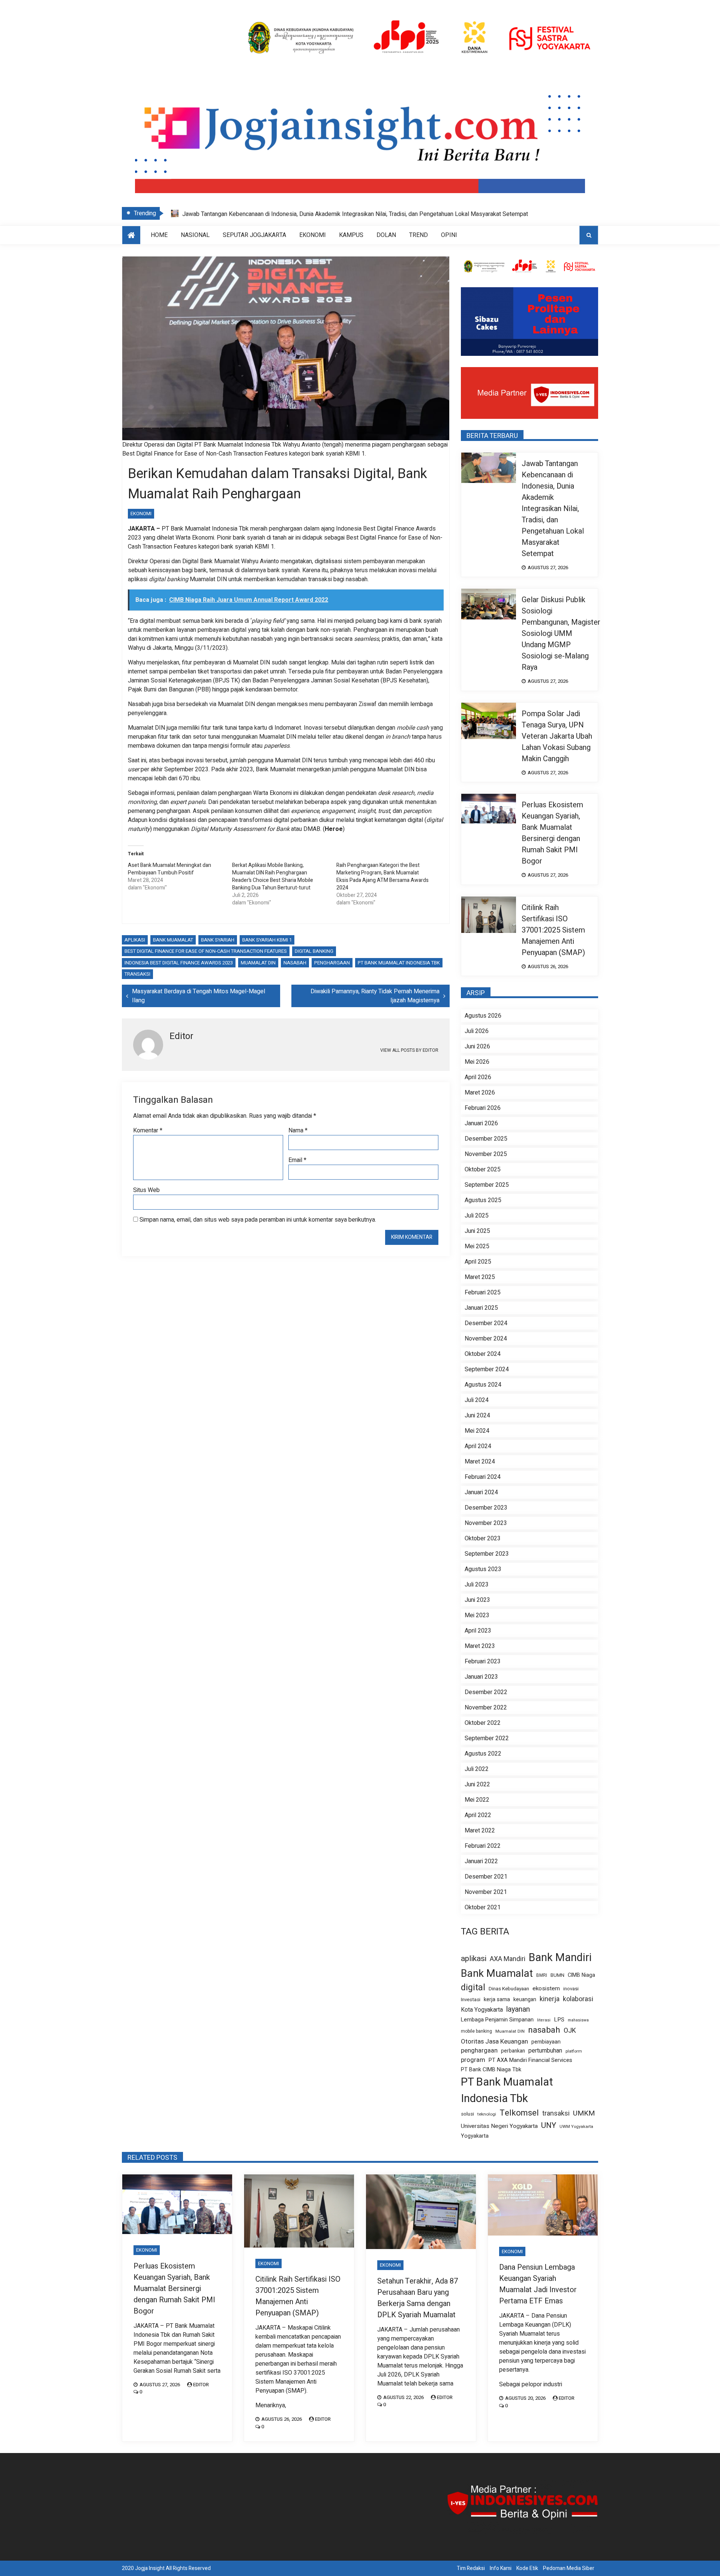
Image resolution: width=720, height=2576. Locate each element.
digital (473, 1988)
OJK (570, 2031)
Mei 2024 (477, 1431)
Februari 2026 (483, 1108)
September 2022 (487, 1738)
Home (159, 235)
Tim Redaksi (471, 2568)
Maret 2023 (480, 1646)
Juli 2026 (477, 1031)
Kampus (351, 235)
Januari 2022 (481, 1861)
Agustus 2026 (483, 1016)
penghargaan (332, 963)
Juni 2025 (477, 1231)
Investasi (471, 2000)
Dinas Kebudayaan (509, 1989)
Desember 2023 (486, 1508)
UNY (549, 2125)
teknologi (487, 2114)
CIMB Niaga (581, 1975)
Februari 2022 (483, 1846)
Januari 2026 (481, 1123)
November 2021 (486, 1892)
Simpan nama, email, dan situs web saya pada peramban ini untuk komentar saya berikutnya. (258, 1220)
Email (297, 1160)
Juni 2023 (477, 1600)
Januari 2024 (481, 1492)
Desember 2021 (486, 1877)
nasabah (295, 963)
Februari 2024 (483, 1477)
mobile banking (476, 2031)
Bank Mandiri (560, 1958)
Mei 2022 (477, 1800)
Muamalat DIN (258, 963)
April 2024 (478, 1446)
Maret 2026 (480, 1093)
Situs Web (146, 1190)
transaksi (137, 974)
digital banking (314, 951)
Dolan (386, 235)
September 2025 (487, 1185)
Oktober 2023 (483, 1538)
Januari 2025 (481, 1308)
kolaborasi (578, 1999)
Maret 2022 (480, 1831)
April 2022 (478, 1815)
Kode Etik (527, 2568)
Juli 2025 (477, 1216)
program (473, 2060)
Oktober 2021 (483, 1907)
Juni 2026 (477, 1047)
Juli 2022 (477, 1769)
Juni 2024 (477, 1415)
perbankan (513, 2051)
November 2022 (486, 1708)
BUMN (557, 1975)
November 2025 (486, 1154)
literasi (544, 2020)
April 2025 (478, 1262)
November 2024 (486, 1339)
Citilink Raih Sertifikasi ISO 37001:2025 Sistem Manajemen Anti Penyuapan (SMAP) (553, 930)
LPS (559, 2020)
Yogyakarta (475, 2136)
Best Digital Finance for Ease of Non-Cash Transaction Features (206, 951)
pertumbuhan (545, 2051)
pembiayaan (546, 2042)
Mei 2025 (477, 1246)
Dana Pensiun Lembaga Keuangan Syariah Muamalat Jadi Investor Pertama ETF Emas (538, 2284)
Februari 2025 (483, 1292)
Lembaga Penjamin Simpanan (497, 2020)
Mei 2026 (477, 1062)
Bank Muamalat (173, 940)
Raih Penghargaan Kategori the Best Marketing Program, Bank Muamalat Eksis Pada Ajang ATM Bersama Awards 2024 (382, 876)
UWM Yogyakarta (576, 2127)
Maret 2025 (480, 1277)
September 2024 (487, 1369)
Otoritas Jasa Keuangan (494, 2041)
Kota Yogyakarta (482, 2010)
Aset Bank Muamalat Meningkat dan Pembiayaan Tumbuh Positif (169, 869)
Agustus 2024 (483, 1385)
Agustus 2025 (483, 1200)
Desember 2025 (486, 1139)
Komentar (148, 1131)
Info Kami (501, 2568)
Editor (201, 2385)
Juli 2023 (477, 1585)
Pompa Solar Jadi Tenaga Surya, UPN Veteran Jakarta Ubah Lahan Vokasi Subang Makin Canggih (557, 736)
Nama (298, 1131)
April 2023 (478, 1631)
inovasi (571, 1989)
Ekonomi (313, 235)
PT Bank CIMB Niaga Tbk (491, 2070)
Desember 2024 (486, 1323)
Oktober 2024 (483, 1354)
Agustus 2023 (483, 1569)
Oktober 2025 (483, 1170)
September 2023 (487, 1554)
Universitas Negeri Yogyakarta (499, 2126)
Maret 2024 (480, 1462)
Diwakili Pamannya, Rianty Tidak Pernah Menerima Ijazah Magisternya (375, 996)
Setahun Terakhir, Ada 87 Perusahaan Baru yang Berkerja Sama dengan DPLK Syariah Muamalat (418, 2298)
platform (574, 2051)
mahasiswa (578, 2020)
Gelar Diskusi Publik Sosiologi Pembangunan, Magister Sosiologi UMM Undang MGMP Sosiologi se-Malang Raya (329, 214)
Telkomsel (519, 2113)
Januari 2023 (481, 1677)
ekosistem (546, 1989)
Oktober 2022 (483, 1723)
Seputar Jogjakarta (254, 235)
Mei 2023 (477, 1615)
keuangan (525, 1999)
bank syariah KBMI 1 (267, 940)
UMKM (584, 2113)
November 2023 (486, 1523)
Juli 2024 (477, 1400)
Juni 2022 (477, 1784)
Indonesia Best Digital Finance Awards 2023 (179, 963)
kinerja (550, 1999)
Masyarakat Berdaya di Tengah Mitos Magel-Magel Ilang (199, 996)
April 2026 (478, 1077)
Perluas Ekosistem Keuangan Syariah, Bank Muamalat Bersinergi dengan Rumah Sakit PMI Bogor (552, 833)
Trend (418, 235)
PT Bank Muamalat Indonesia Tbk (399, 963)
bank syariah (218, 940)
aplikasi (135, 940)
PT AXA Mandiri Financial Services (530, 2060)
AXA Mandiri (508, 1959)
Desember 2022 (486, 1692)
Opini (449, 235)
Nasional (195, 235)
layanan (518, 2009)
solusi (467, 2114)
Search (589, 235)
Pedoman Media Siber (569, 2568)
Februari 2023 (483, 1661)
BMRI (542, 1975)
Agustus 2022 (483, 1754)
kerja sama (497, 1999)
